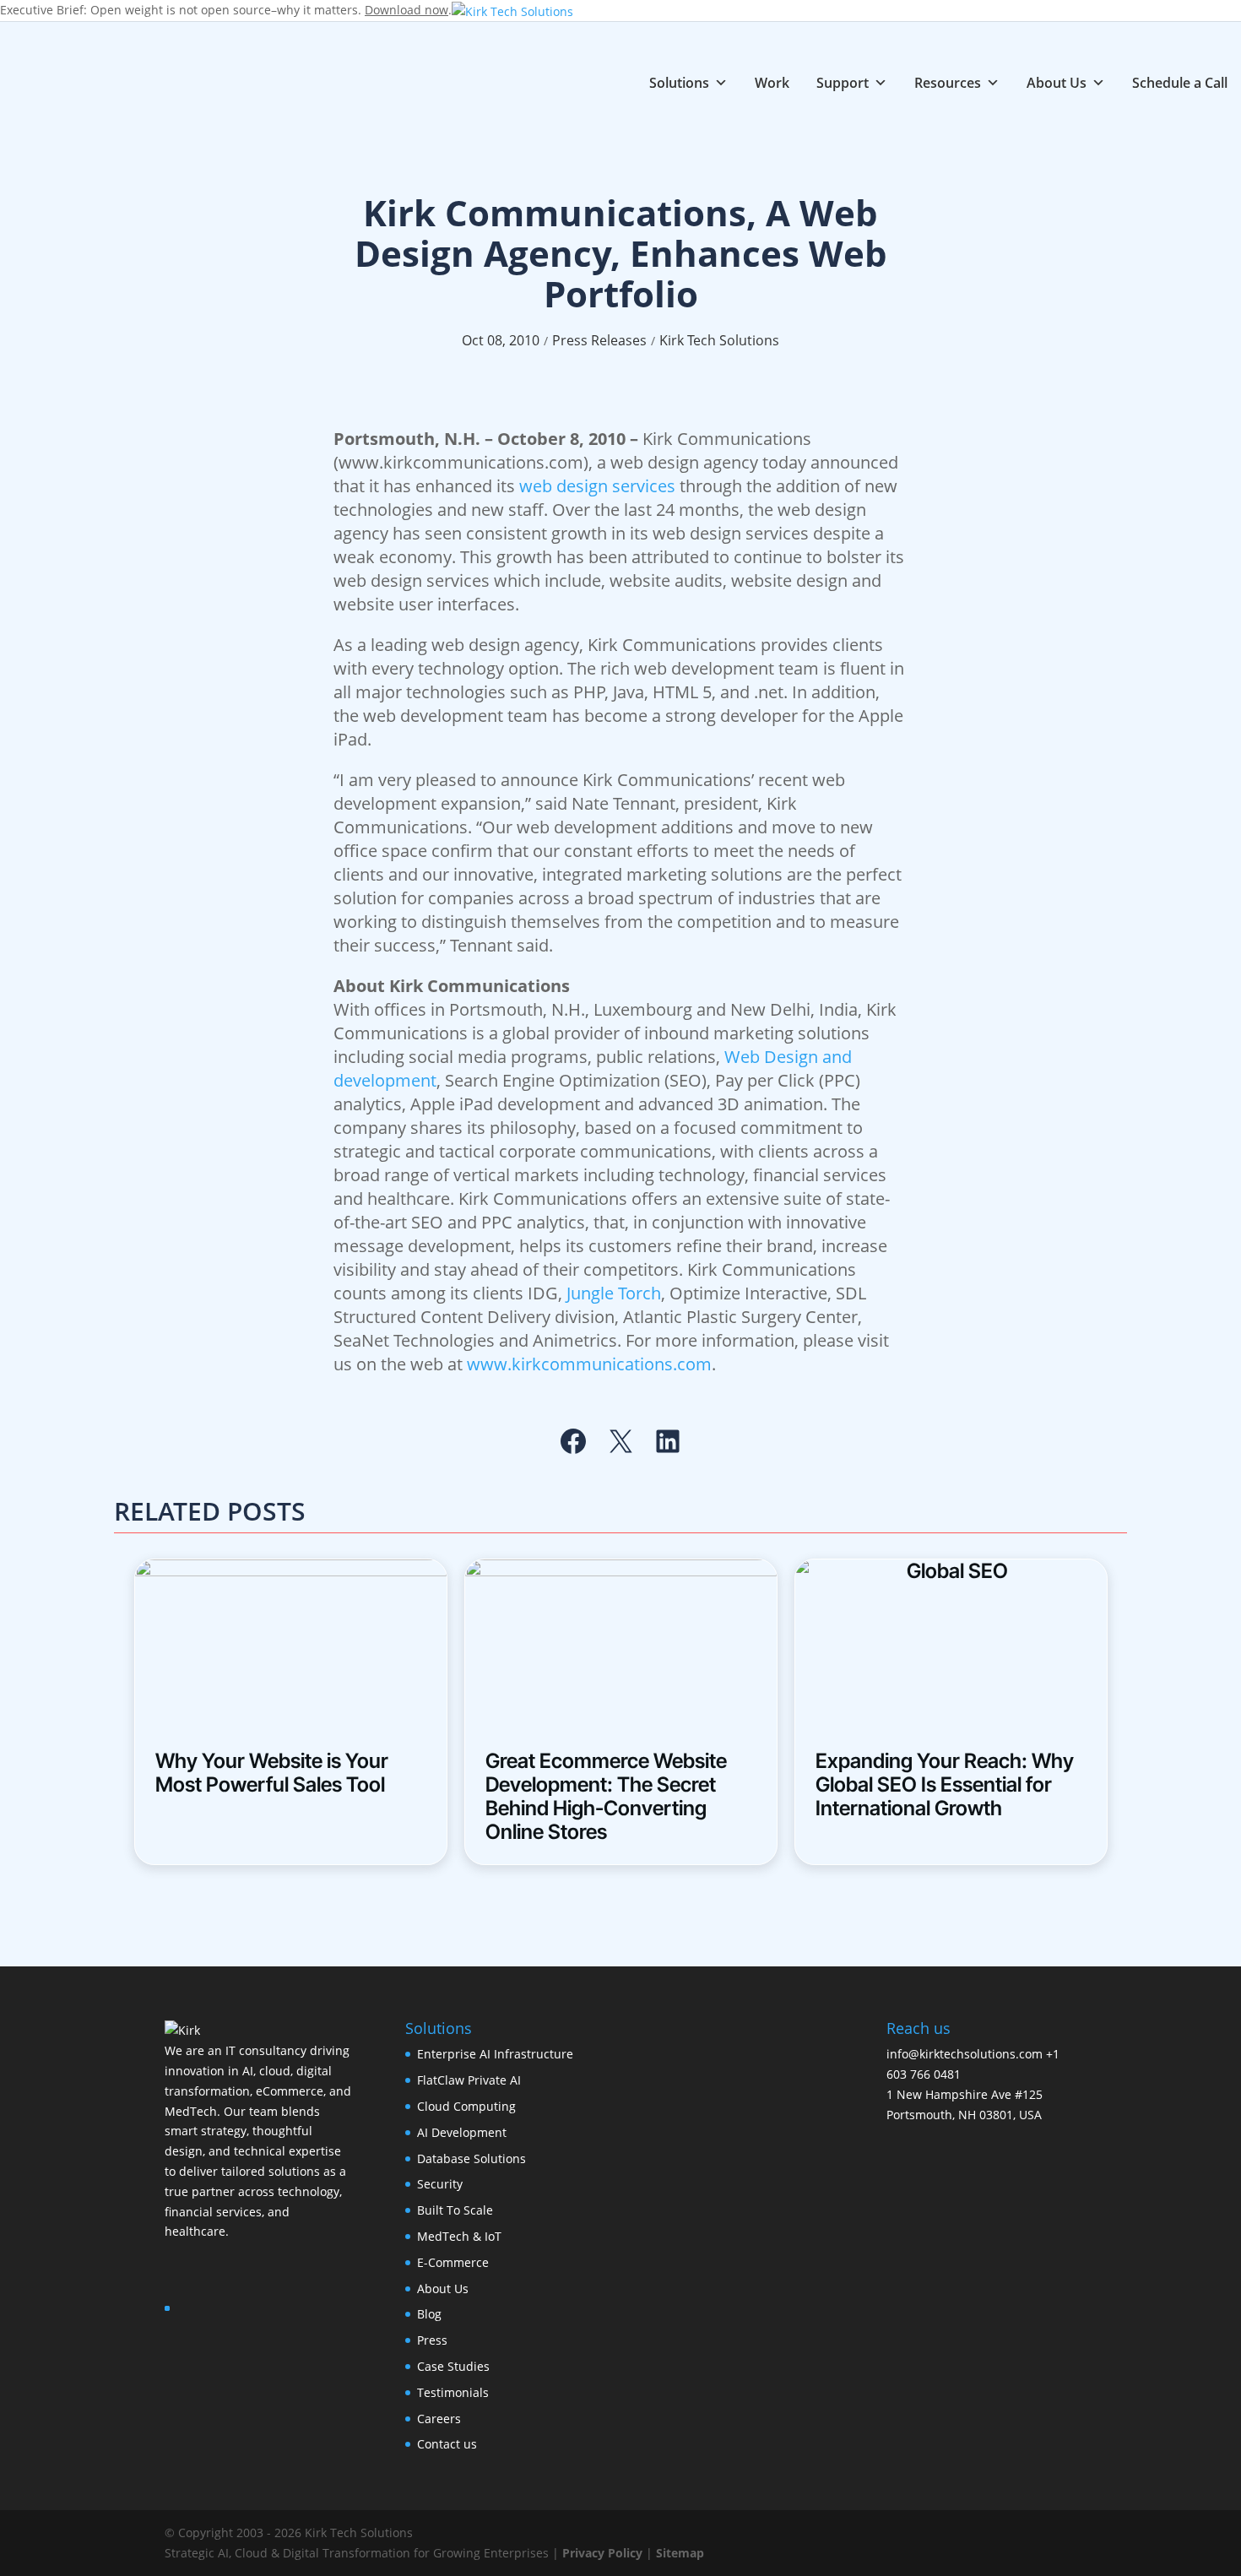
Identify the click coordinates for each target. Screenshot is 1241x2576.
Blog (429, 2314)
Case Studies (453, 2366)
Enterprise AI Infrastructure (495, 2054)
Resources (948, 82)
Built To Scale (455, 2210)
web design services (597, 486)
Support (843, 82)
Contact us (447, 2444)
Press (432, 2340)
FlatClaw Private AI (469, 2080)
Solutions (679, 82)
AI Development (462, 2132)
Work (772, 82)
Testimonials (453, 2392)
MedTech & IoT (459, 2236)
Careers (439, 2419)
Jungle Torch (614, 1293)
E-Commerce (453, 2262)
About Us (1057, 82)
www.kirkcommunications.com (589, 1364)
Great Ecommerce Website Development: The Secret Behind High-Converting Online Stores (606, 1797)
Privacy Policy (602, 2553)
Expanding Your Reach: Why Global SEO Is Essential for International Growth (945, 1785)
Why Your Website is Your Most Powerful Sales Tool (272, 1773)
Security (440, 2184)
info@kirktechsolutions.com (965, 2054)
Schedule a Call (1180, 82)
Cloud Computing (466, 2106)
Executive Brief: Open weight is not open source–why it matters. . (226, 10)
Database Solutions (471, 2158)
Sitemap (680, 2553)
